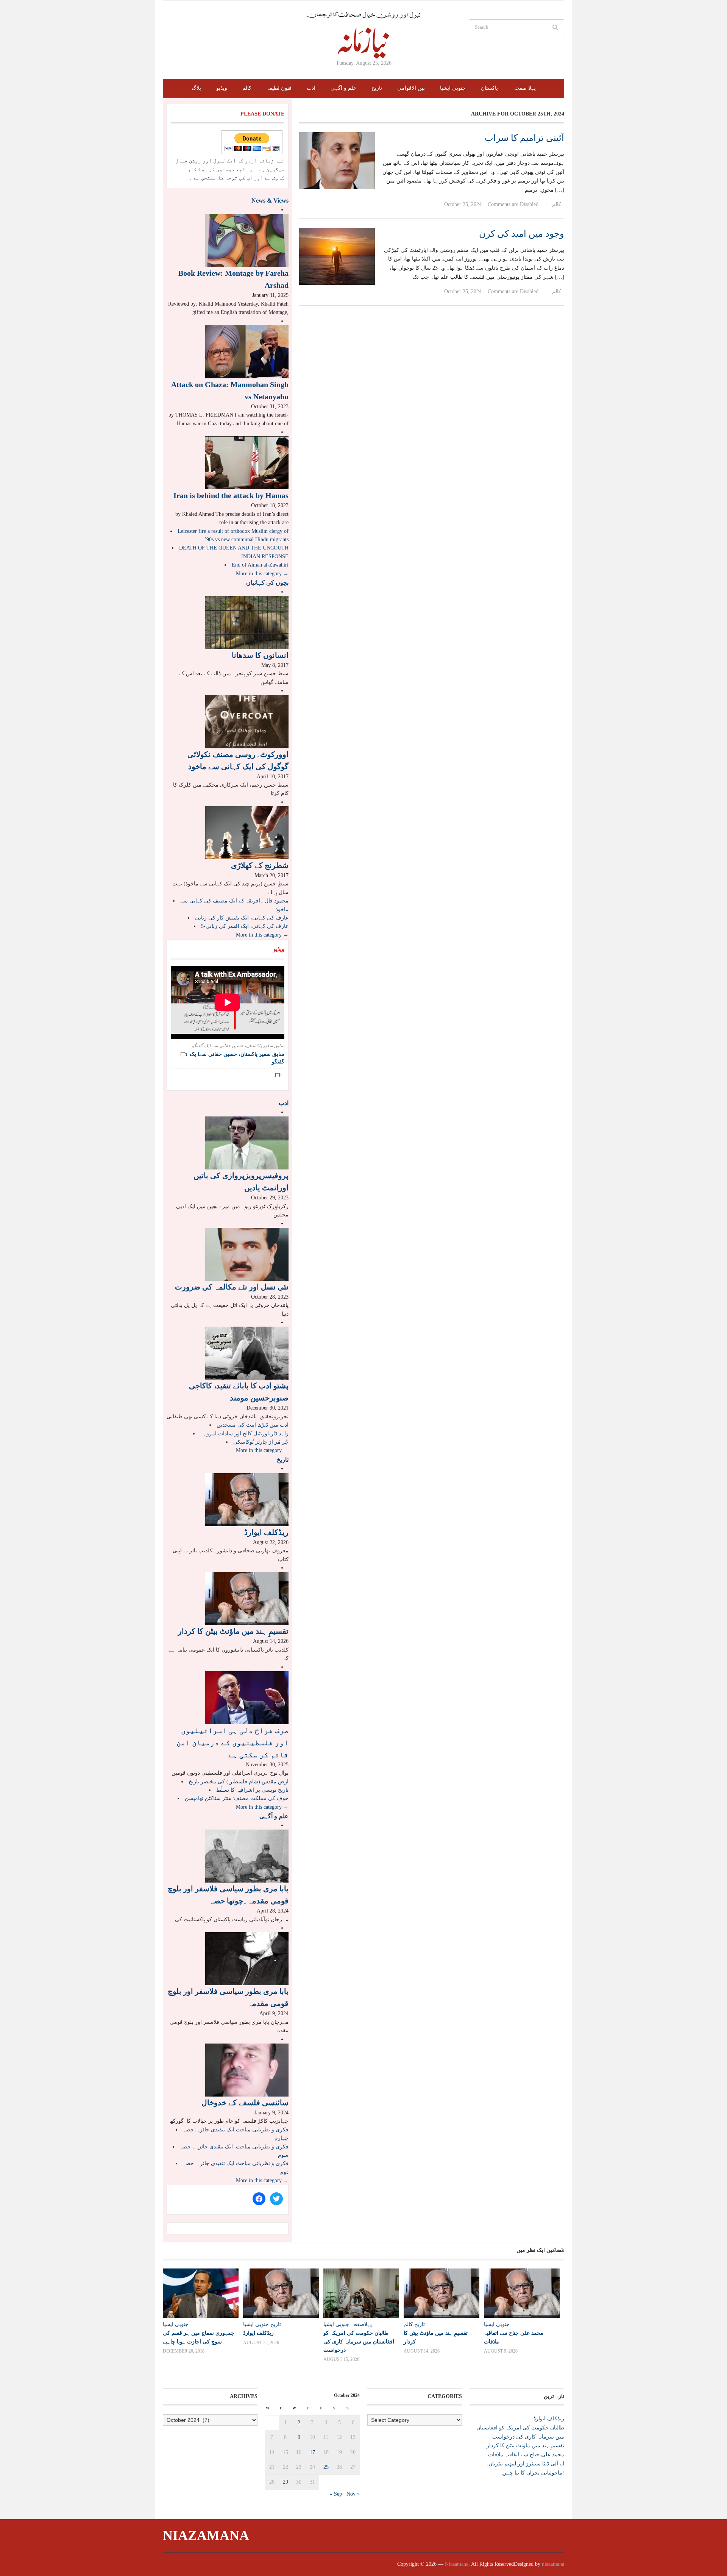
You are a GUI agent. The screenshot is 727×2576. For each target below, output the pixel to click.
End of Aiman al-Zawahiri (260, 565)
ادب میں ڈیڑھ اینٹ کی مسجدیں (253, 1425)
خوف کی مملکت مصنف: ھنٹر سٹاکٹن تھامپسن (237, 1798)
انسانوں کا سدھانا (260, 655)
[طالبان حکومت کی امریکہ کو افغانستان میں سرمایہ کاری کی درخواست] (360, 2293)
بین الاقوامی (411, 88)
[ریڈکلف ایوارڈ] (247, 1499)
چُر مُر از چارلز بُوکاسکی (261, 1442)
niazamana (553, 2564)
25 (326, 2467)
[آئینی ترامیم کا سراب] (337, 160)
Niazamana (206, 2535)
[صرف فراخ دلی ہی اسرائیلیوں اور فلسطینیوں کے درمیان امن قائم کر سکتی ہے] (247, 1697)
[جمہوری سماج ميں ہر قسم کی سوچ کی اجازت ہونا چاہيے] (199, 2293)
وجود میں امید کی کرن (522, 234)
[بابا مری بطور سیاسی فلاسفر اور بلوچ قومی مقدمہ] (247, 1959)
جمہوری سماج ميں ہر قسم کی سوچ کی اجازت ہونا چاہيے (199, 2337)
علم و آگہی (343, 88)
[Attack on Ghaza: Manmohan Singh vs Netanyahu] (247, 351)
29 (285, 2482)
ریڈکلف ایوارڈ (266, 1532)
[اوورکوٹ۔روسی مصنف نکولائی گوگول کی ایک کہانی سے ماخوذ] (247, 721)
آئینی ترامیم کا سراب (524, 138)
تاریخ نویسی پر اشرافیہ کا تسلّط (252, 1790)
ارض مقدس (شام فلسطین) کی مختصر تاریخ (239, 1782)
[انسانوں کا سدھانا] (247, 622)
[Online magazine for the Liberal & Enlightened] (363, 35)
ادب (311, 88)
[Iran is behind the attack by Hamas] (247, 463)
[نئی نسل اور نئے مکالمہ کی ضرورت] (247, 1254)
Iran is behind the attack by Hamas (231, 495)
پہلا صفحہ (524, 88)
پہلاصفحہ (361, 2324)
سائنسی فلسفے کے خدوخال (245, 2103)
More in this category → (262, 574)
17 (312, 2452)
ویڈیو (222, 88)
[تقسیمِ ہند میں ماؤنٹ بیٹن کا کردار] (247, 1598)
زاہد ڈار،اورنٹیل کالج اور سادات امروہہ (244, 1434)
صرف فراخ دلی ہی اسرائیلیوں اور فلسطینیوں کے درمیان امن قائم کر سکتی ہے (232, 1742)
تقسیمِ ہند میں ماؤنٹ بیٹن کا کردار (233, 1631)
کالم (247, 88)
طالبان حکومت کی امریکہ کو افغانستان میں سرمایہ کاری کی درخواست (359, 2341)
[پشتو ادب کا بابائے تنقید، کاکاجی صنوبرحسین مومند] (247, 1353)
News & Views (270, 201)
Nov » (353, 2494)
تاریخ (377, 88)
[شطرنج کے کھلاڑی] (247, 832)
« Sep (336, 2494)
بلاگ (196, 88)
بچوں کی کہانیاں (267, 583)
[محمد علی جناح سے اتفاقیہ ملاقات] (520, 2293)
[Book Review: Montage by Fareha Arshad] (247, 240)
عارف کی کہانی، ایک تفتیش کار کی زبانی (242, 918)
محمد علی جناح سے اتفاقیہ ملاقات (526, 2455)
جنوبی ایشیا (453, 88)
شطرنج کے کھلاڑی (260, 865)
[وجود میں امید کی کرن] (337, 256)
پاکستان (489, 88)
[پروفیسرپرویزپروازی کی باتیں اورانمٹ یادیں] (247, 1143)
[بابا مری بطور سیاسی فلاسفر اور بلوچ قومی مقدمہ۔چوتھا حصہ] (247, 1856)
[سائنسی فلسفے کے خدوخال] (247, 2069)
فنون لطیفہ (279, 88)
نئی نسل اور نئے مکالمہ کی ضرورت (232, 1287)
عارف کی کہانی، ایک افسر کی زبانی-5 (245, 926)
